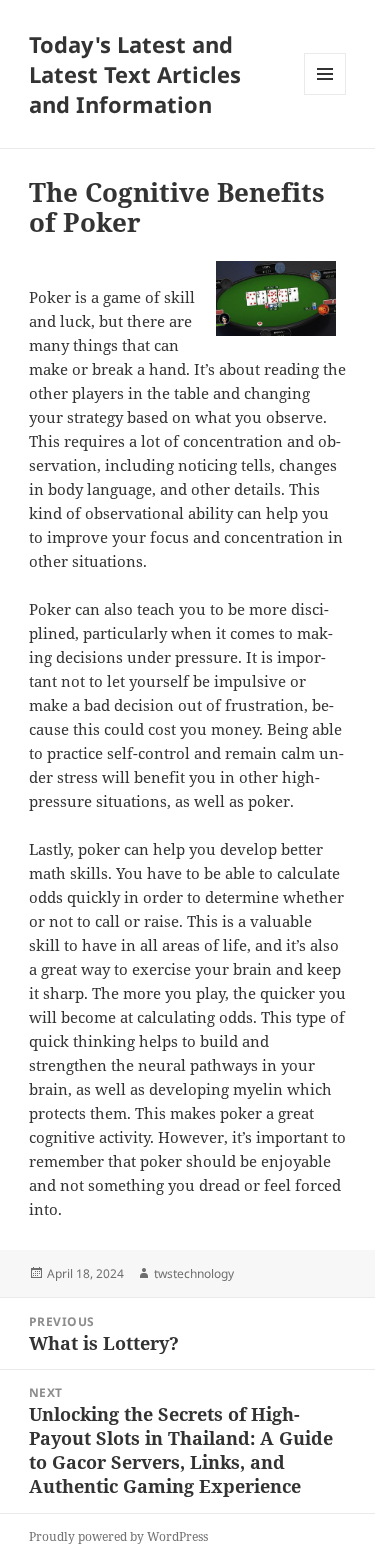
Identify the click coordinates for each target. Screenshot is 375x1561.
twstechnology (194, 1273)
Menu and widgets (325, 94)
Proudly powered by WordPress (118, 1536)
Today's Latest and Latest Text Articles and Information (135, 74)
